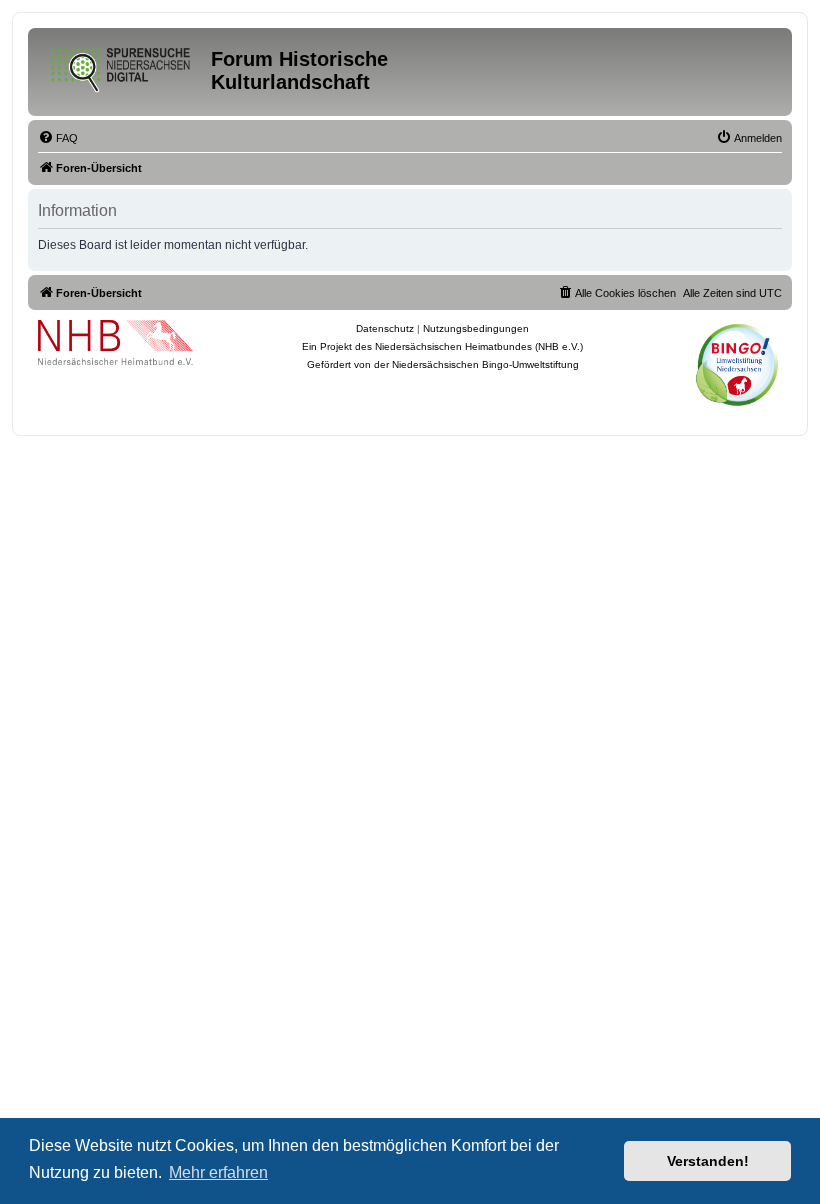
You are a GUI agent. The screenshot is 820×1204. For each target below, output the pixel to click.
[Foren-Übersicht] (122, 66)
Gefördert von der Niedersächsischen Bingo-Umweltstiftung (443, 364)
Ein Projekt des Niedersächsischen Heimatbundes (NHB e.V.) (442, 346)
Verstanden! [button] (708, 1161)
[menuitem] (58, 138)
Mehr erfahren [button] (218, 1172)
